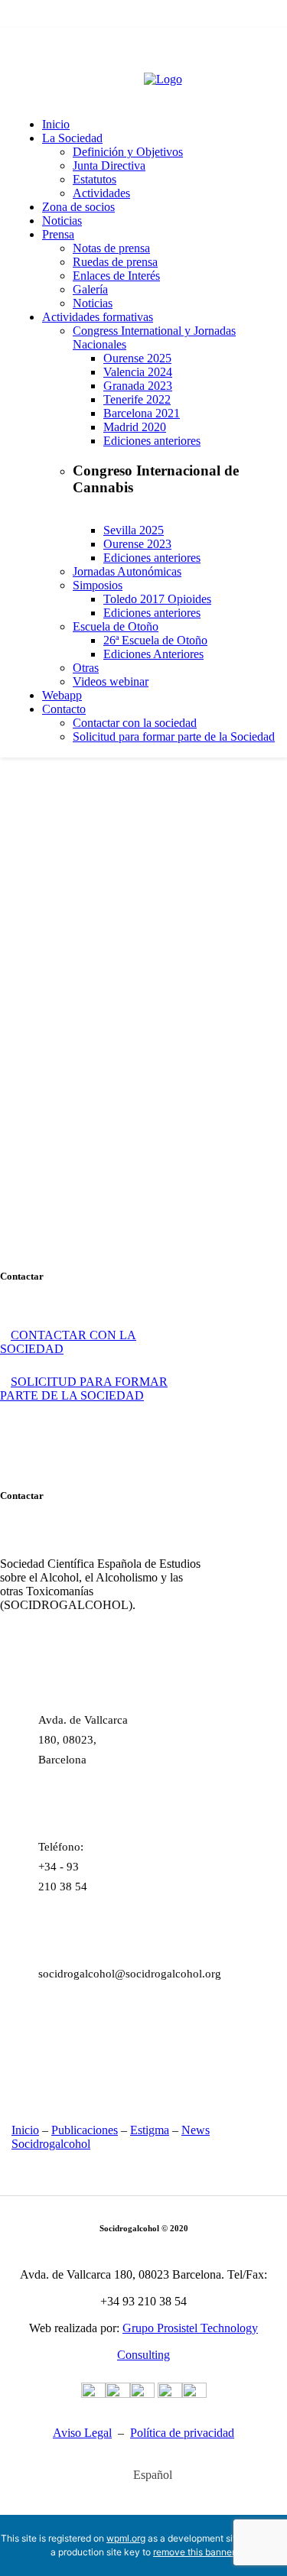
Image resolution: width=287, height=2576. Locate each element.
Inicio (25, 2130)
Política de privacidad (182, 2433)
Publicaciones (85, 2130)
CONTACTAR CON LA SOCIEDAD (68, 1342)
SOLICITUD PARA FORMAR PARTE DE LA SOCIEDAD (84, 1389)
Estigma (150, 2130)
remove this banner (194, 2552)
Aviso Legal (82, 2433)
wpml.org (126, 2538)
